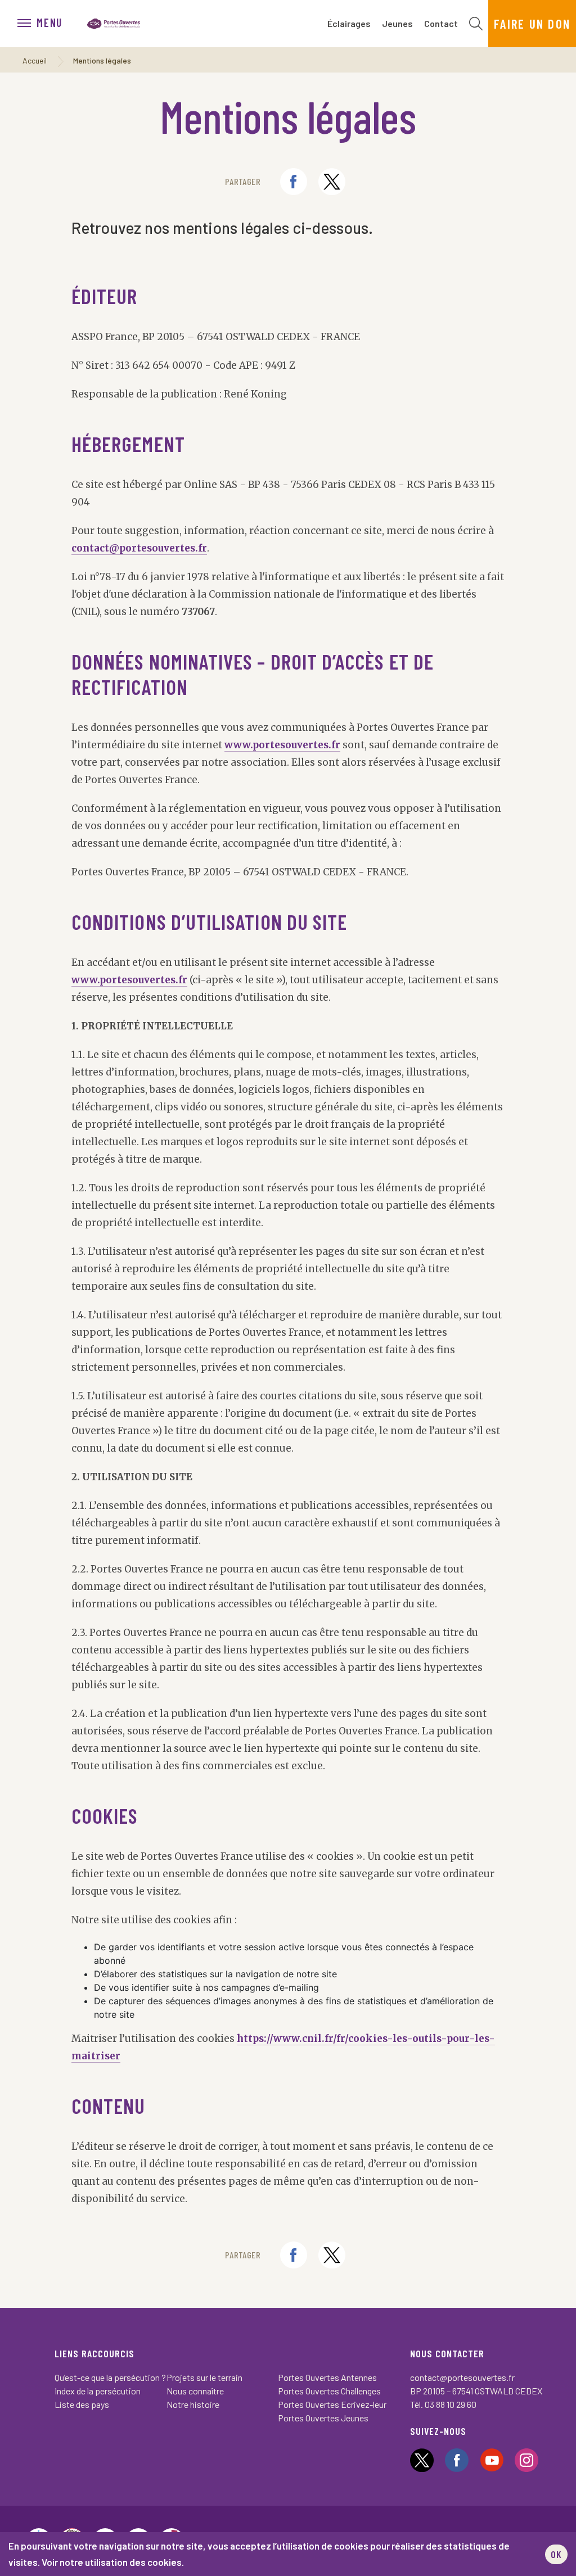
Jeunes (397, 23)
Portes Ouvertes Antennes (327, 2377)
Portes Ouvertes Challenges (329, 2391)
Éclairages (349, 23)
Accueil (35, 60)
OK (556, 2554)
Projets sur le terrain (204, 2377)
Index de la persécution (98, 2391)
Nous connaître (195, 2391)
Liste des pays (82, 2404)
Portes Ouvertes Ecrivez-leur (332, 2404)
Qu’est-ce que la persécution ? (110, 2377)
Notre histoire (193, 2404)
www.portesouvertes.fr (282, 745)
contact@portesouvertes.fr (139, 548)
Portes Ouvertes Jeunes (323, 2418)
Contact (441, 23)
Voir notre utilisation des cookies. (113, 2562)
